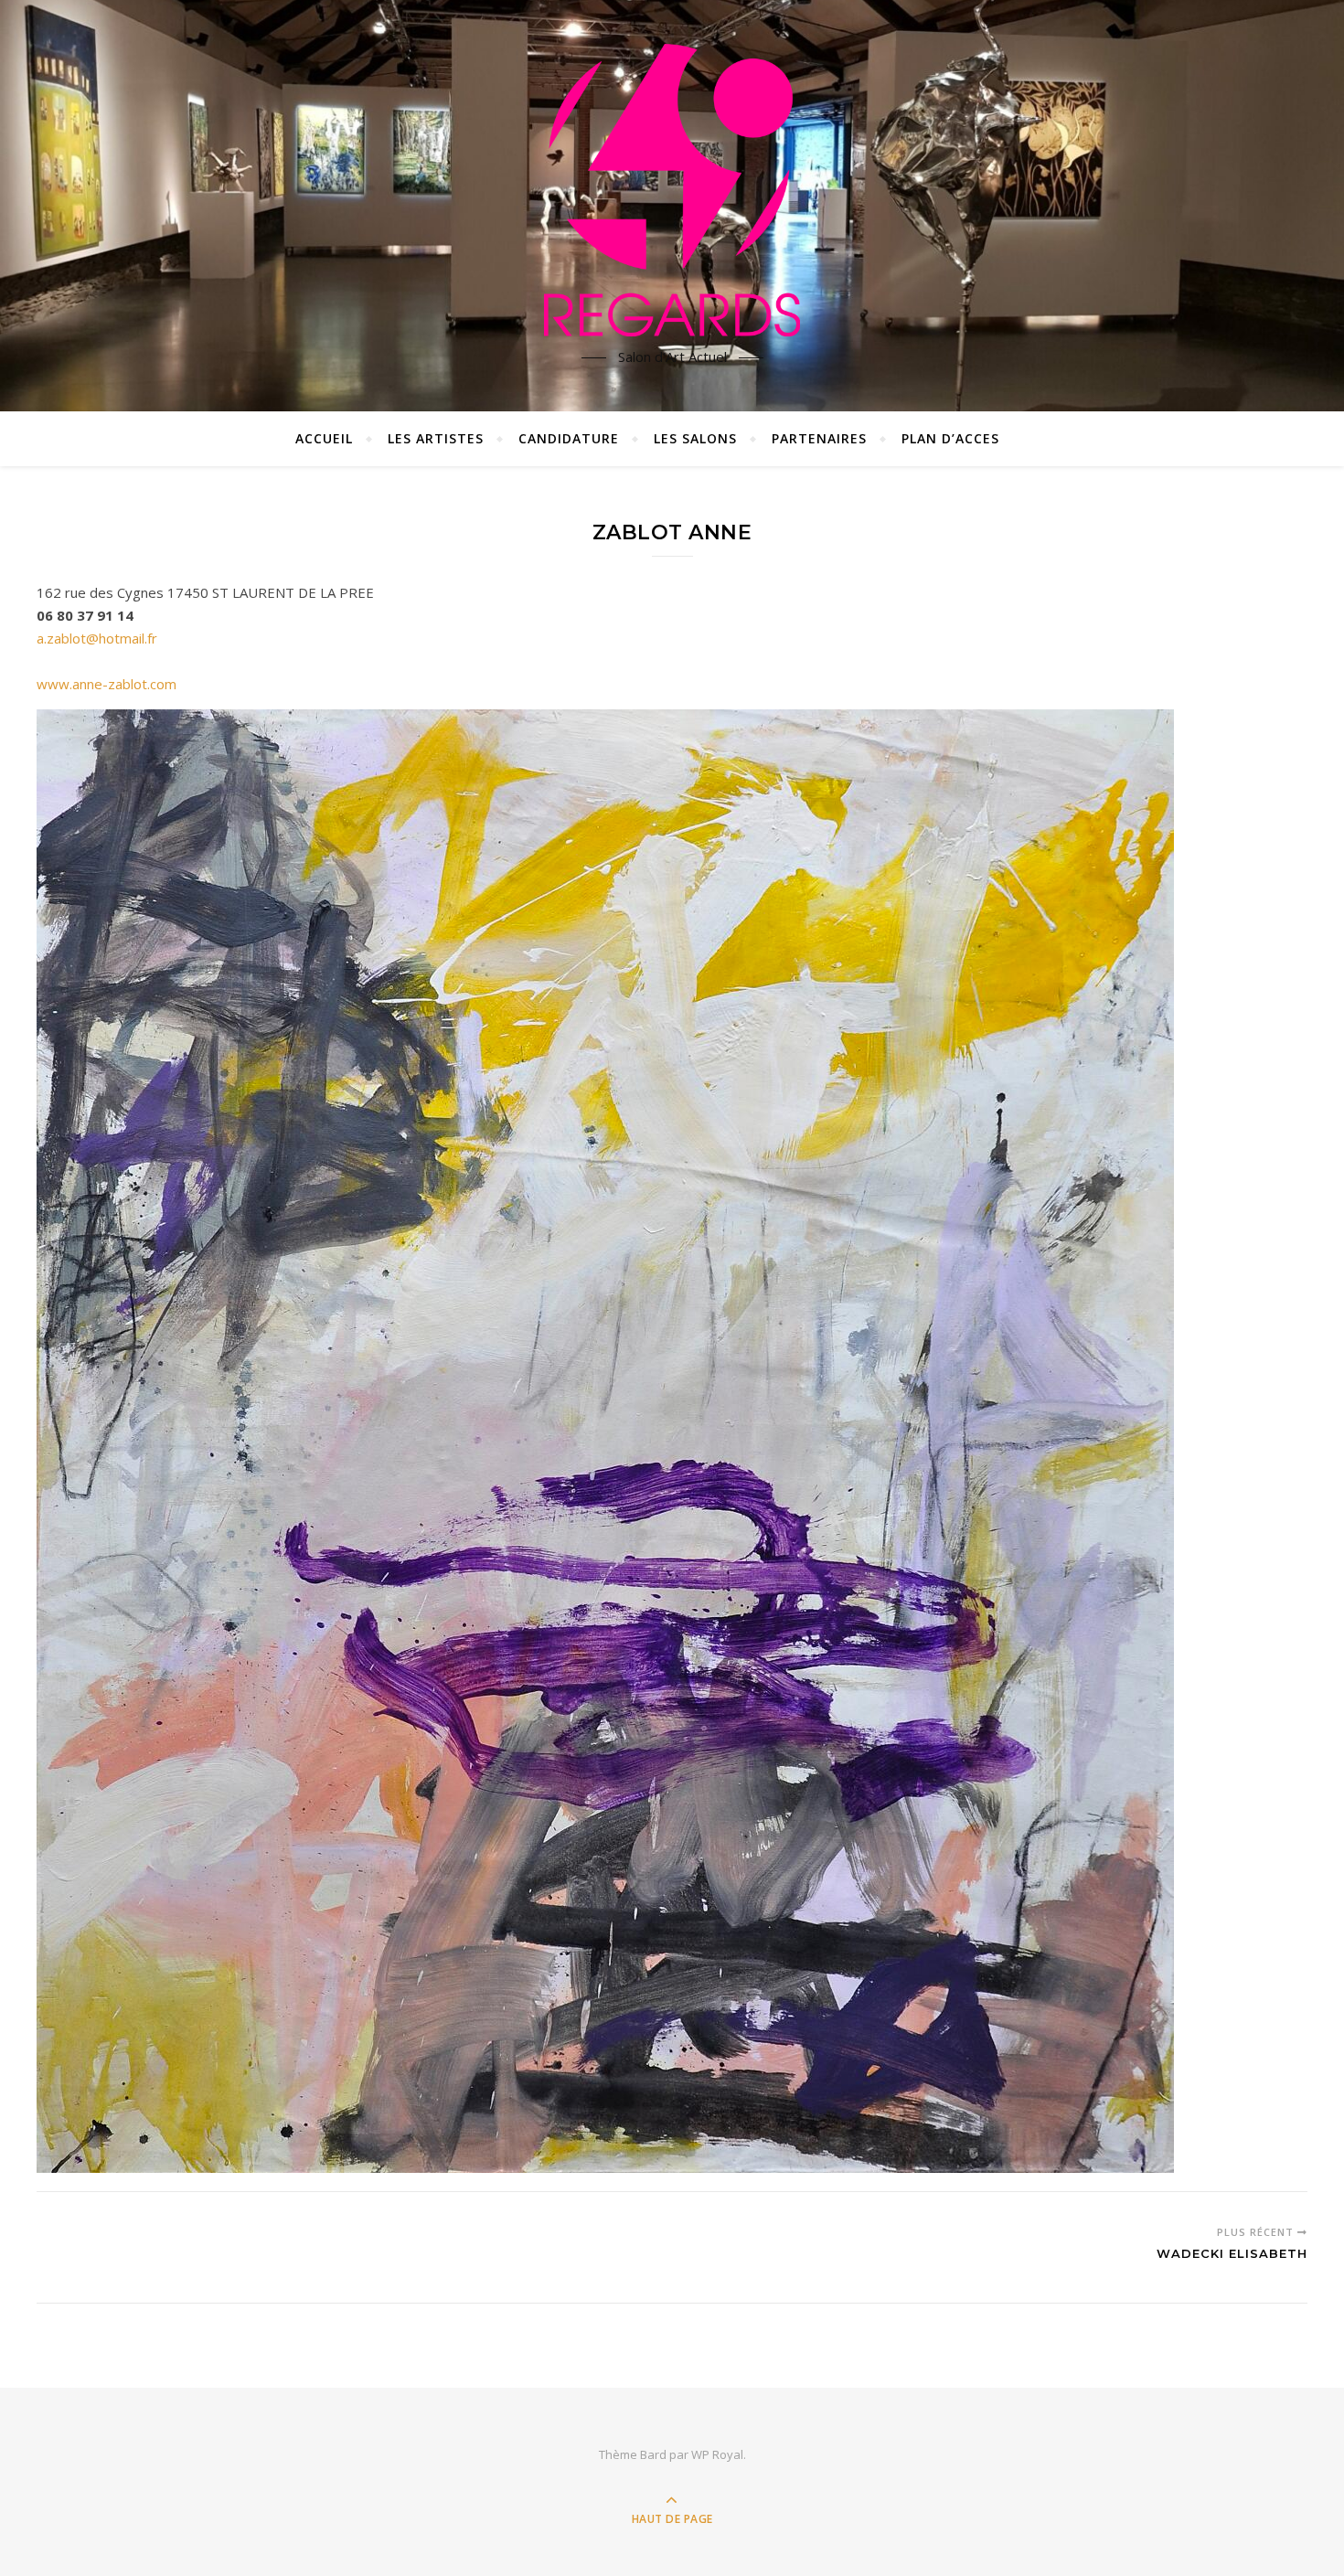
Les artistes (436, 438)
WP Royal (717, 2454)
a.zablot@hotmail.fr (97, 638)
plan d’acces (950, 438)
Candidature (569, 438)
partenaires (819, 438)
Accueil (324, 438)
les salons (695, 438)
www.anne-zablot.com (107, 684)
